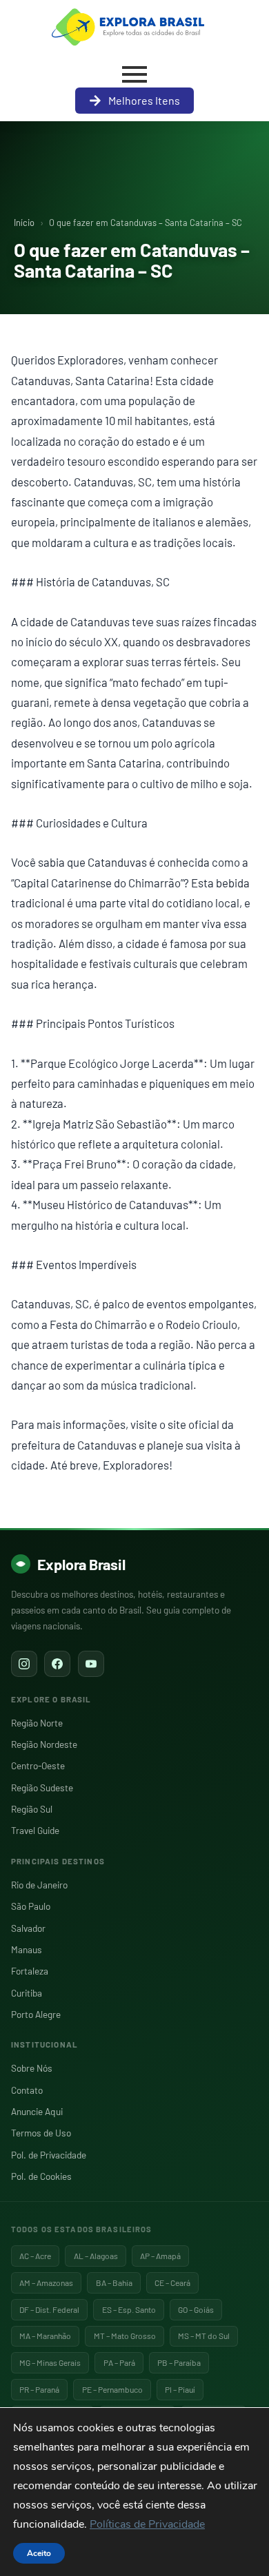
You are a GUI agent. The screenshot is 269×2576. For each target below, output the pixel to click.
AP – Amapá (160, 2256)
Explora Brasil (81, 1564)
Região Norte (37, 1723)
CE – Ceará (172, 2283)
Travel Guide (35, 1830)
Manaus (27, 1949)
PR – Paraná (39, 2389)
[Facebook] (57, 1664)
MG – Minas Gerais (50, 2362)
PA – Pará (119, 2362)
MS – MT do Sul (204, 2336)
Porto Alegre (36, 2014)
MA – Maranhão (45, 2336)
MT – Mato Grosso (125, 2336)
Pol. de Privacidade (49, 2155)
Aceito (39, 2553)
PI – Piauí (180, 2389)
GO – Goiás (196, 2309)
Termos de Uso (41, 2133)
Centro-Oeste (38, 1765)
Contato (27, 2090)
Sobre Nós (32, 2068)
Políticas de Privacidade (147, 2524)
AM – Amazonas (46, 2283)
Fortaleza (30, 1971)
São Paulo (31, 1906)
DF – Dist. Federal (49, 2309)
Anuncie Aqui (37, 2111)
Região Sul (32, 1809)
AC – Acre (35, 2256)
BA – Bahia (114, 2283)
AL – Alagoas (96, 2256)
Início (24, 223)
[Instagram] (24, 1664)
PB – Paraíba (179, 2362)
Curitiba (27, 1993)
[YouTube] (91, 1664)
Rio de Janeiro (39, 1885)
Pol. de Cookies (41, 2176)
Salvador (28, 1928)
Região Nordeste (44, 1744)
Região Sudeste (42, 1787)
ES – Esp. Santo (129, 2309)
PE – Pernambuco (112, 2389)
